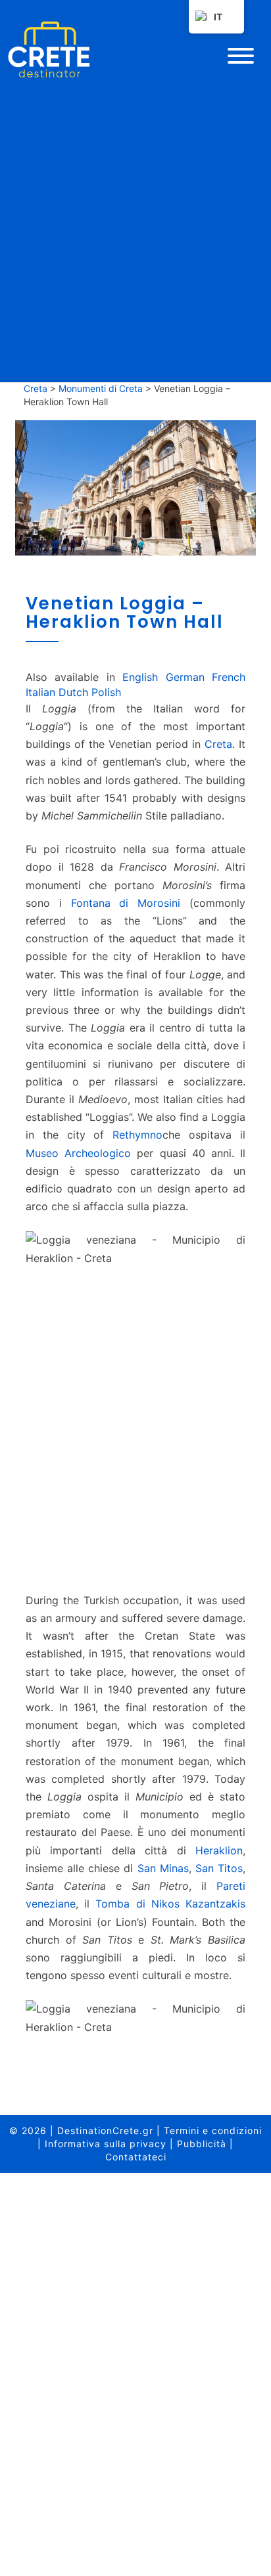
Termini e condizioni (213, 2130)
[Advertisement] (135, 1435)
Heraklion (219, 1850)
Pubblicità (202, 2144)
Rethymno (137, 1135)
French (229, 677)
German (185, 677)
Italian (40, 692)
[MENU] (241, 56)
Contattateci (136, 2157)
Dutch (73, 692)
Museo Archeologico (78, 1153)
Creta (36, 388)
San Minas (163, 1868)
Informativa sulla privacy (106, 2144)
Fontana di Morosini (126, 903)
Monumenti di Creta (101, 388)
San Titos (219, 1868)
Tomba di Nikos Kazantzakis (170, 1904)
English (140, 677)
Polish (106, 692)
